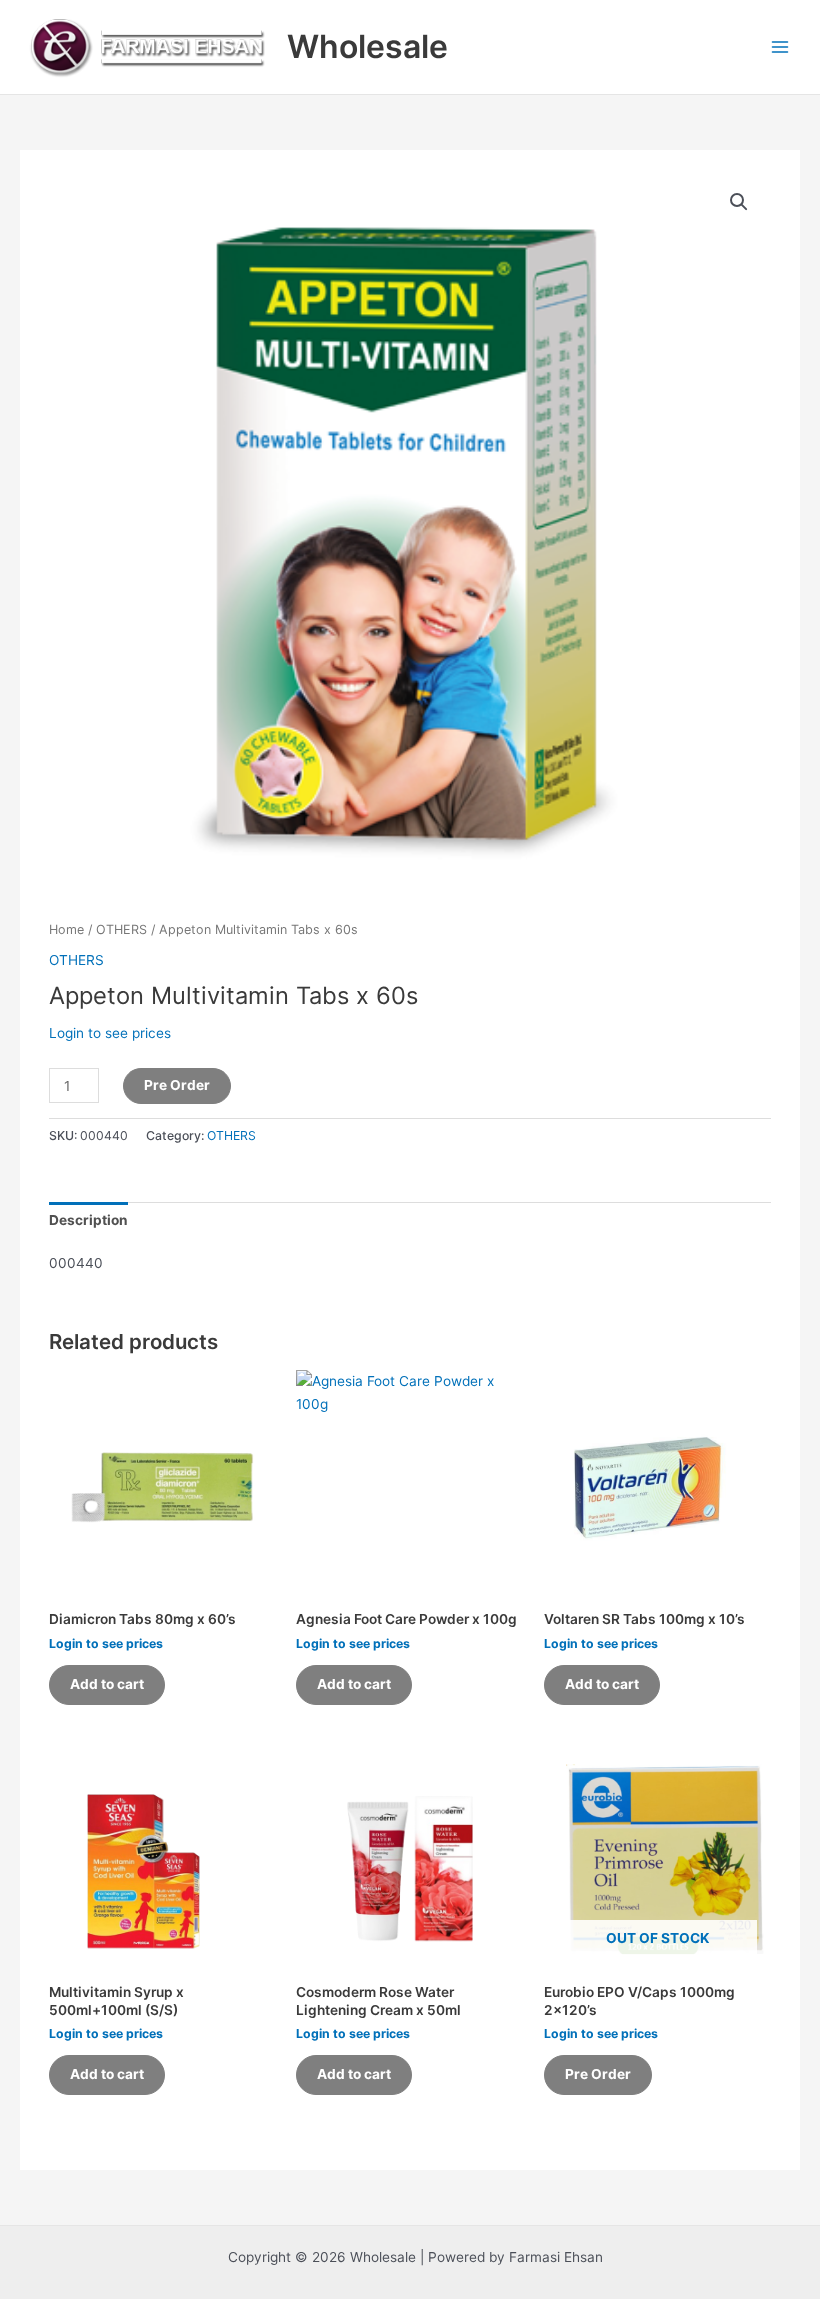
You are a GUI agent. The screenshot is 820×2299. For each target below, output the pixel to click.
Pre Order (177, 1085)
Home (66, 929)
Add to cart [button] (107, 1684)
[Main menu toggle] (780, 46)
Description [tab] (88, 1220)
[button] (739, 202)
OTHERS (121, 929)
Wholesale (367, 46)
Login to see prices (110, 1033)
